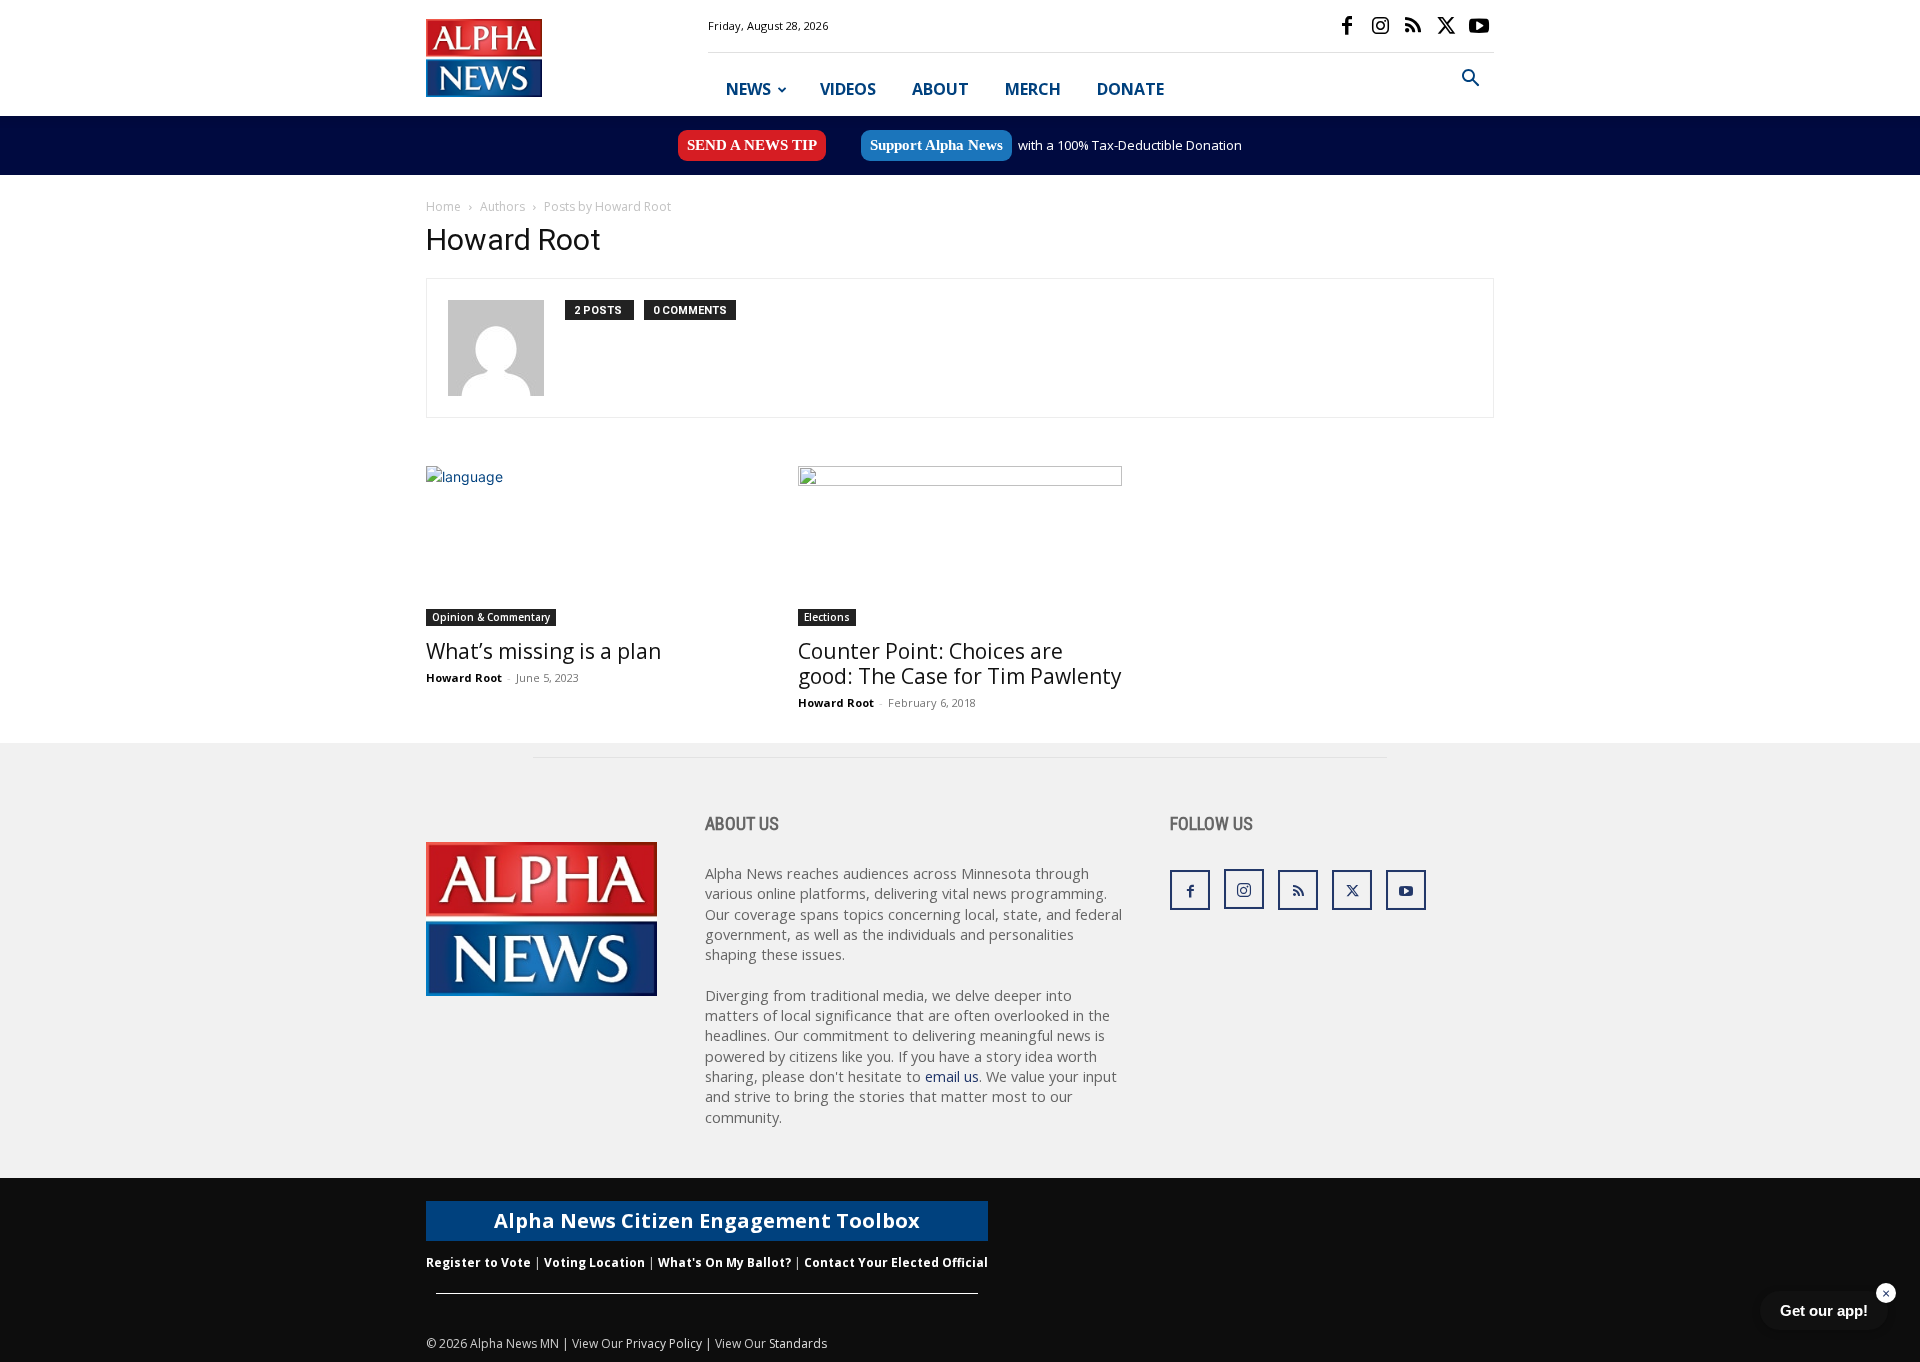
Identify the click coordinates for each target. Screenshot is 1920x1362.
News (748, 89)
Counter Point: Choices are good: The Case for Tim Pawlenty (960, 663)
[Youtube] (1479, 26)
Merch (1033, 89)
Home (443, 206)
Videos (848, 89)
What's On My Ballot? (724, 1262)
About (940, 89)
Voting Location (594, 1262)
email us (952, 1076)
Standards (798, 1343)
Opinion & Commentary (491, 617)
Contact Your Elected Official (896, 1262)
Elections (827, 617)
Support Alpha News (936, 145)
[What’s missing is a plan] (588, 546)
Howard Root (464, 677)
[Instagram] (1380, 26)
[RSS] (1413, 26)
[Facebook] (1347, 26)
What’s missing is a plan (543, 651)
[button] (1470, 80)
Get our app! (1824, 1310)
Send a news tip (752, 145)
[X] (1446, 26)
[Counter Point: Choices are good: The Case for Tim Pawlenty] (960, 546)
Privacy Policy (664, 1343)
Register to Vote (478, 1262)
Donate (1130, 89)
